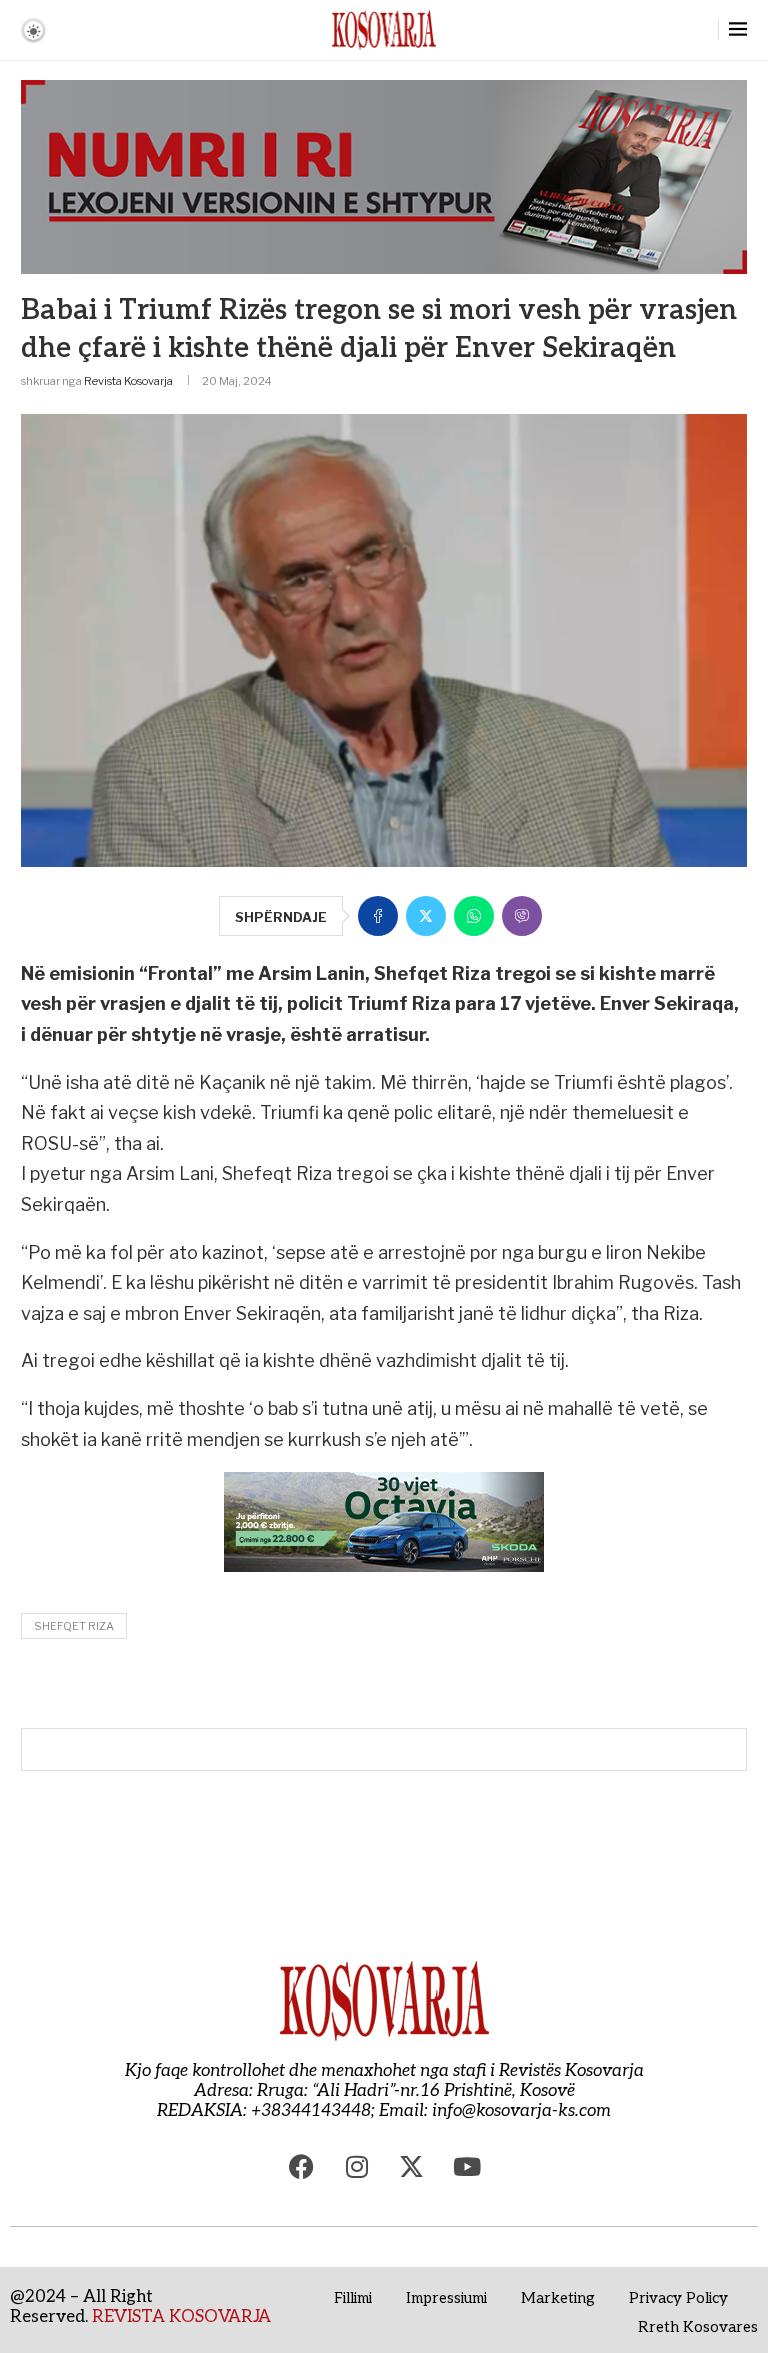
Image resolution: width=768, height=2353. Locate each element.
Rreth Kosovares (698, 2327)
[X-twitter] (412, 2166)
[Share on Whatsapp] (474, 916)
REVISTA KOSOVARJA (181, 2317)
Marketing (558, 2298)
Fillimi (353, 2298)
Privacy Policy (678, 2298)
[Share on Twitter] (426, 916)
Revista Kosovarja (128, 381)
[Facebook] (302, 2166)
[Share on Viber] (522, 916)
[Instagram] (357, 2166)
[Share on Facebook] (378, 916)
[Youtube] (467, 2166)
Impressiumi (446, 2298)
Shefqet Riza (74, 1626)
